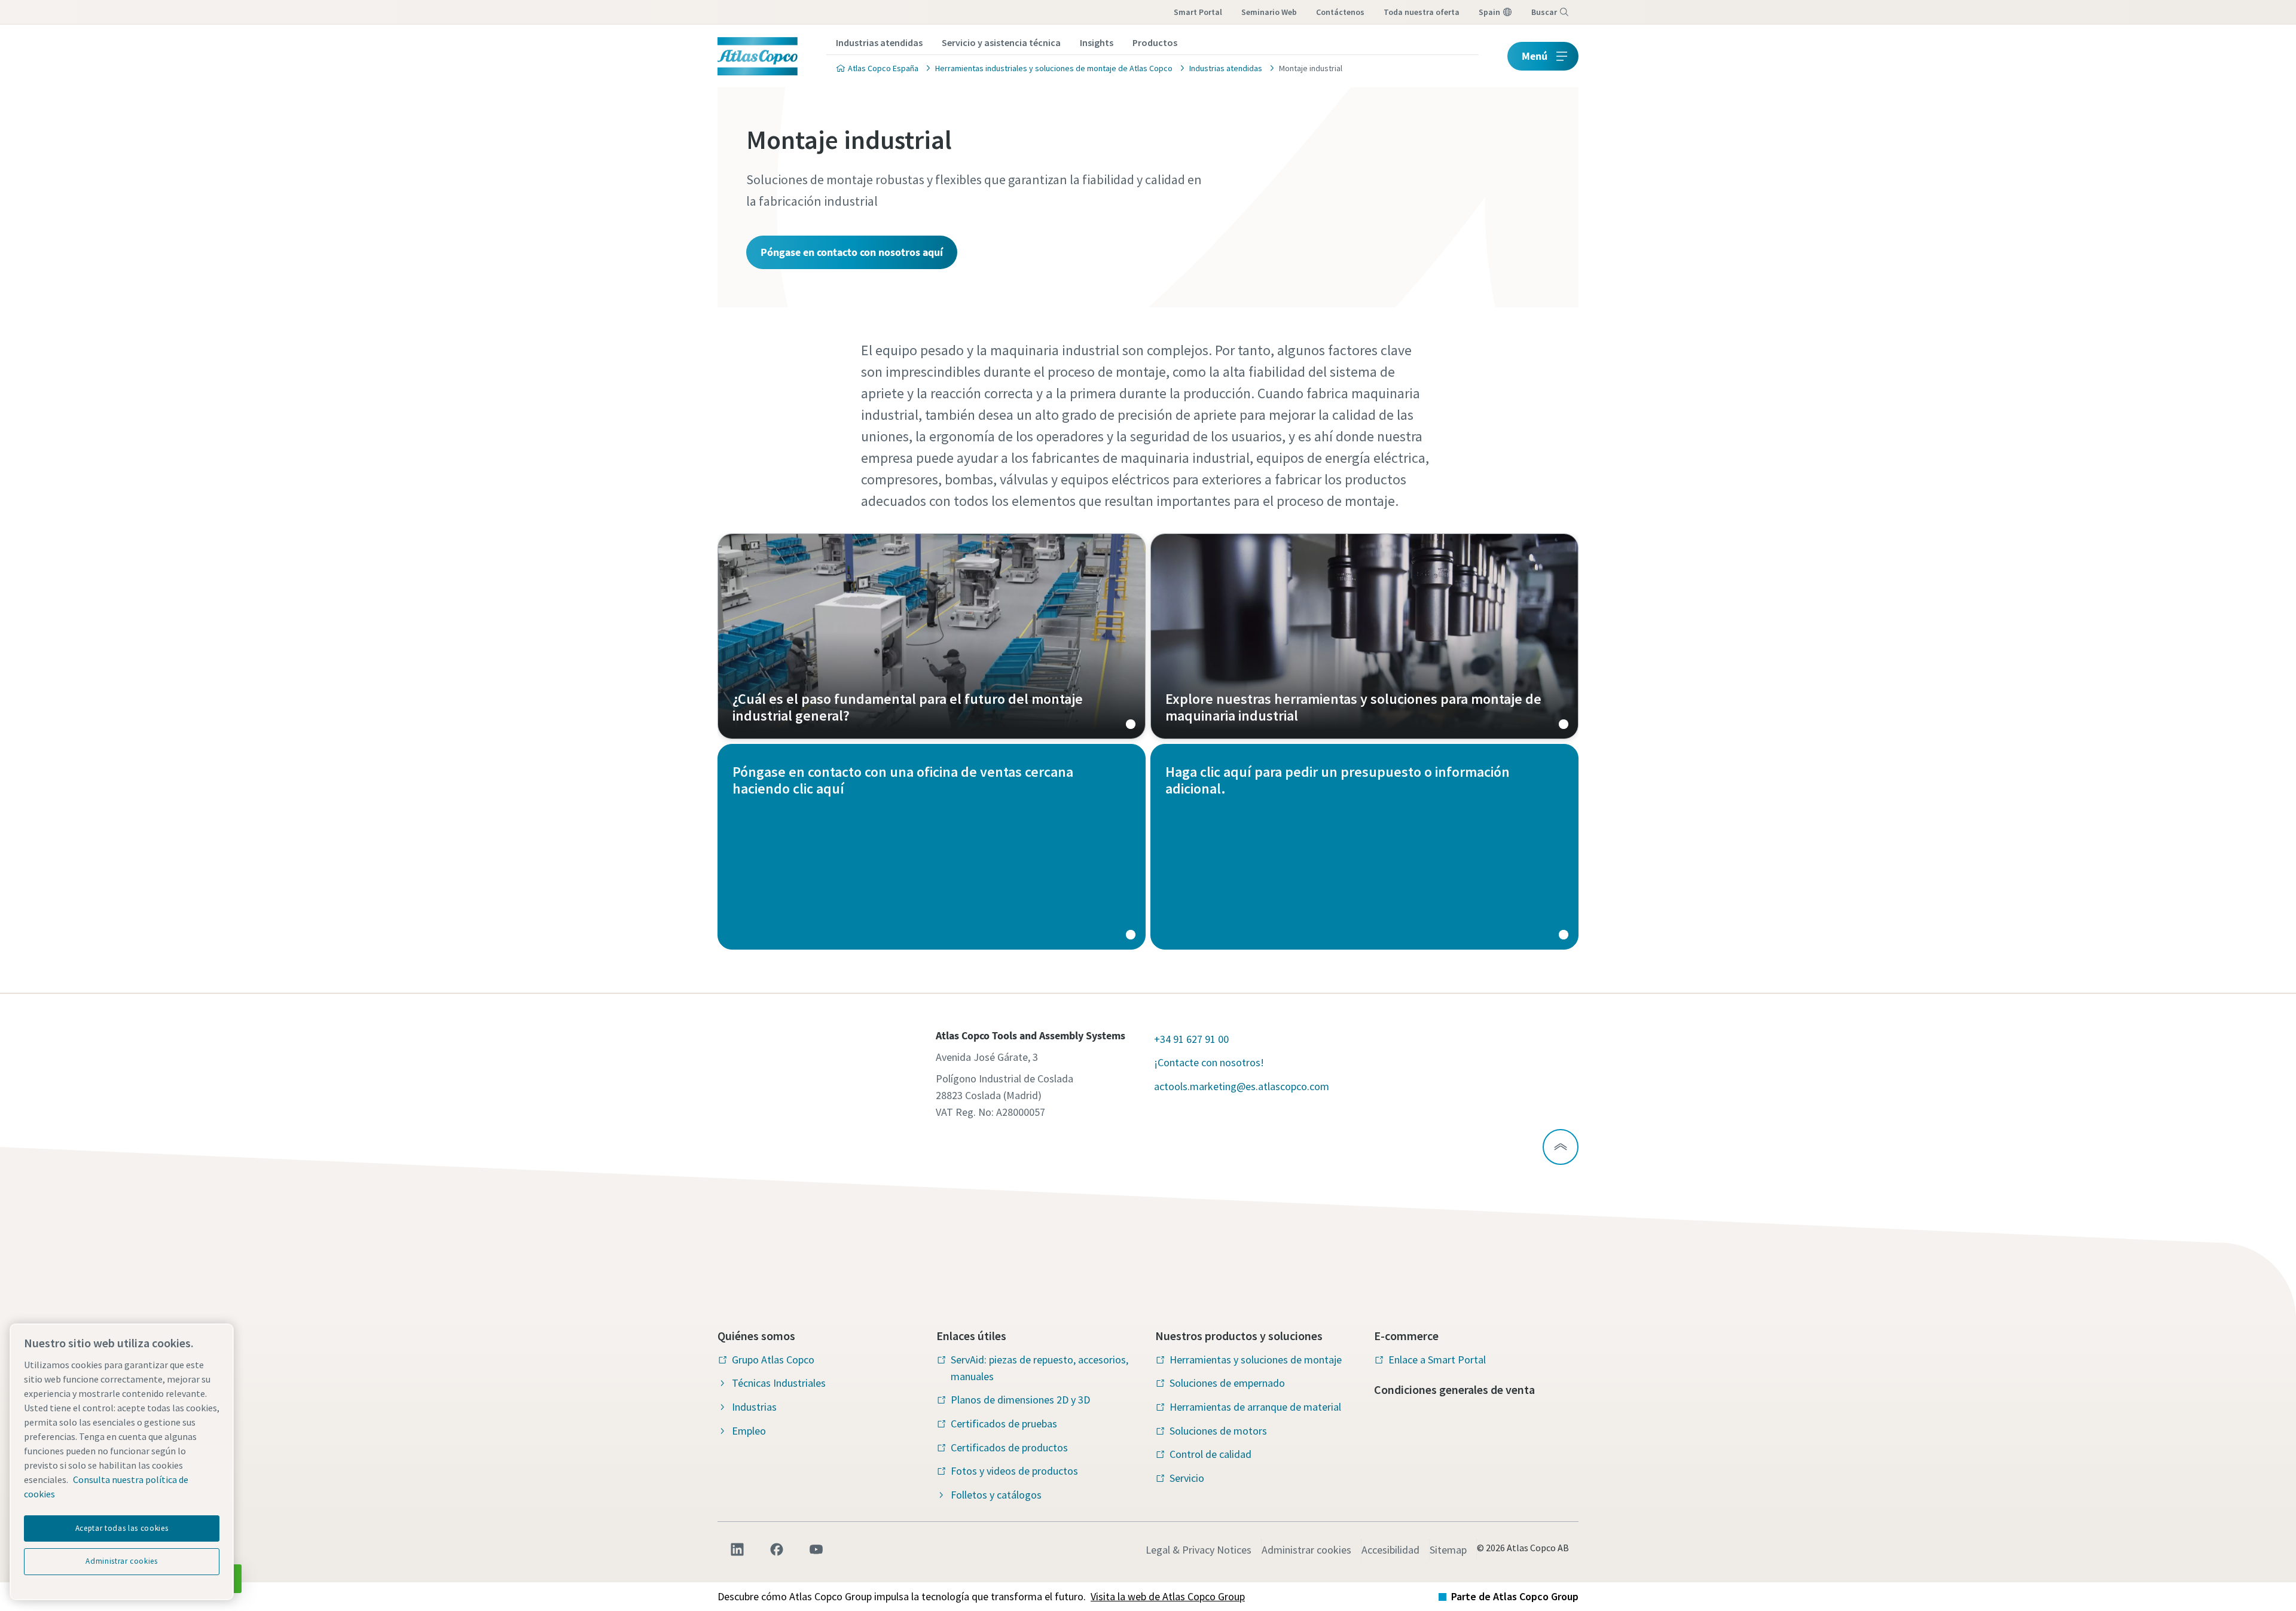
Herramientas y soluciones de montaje (1256, 1360)
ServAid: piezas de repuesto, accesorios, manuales (1039, 1368)
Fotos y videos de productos (1014, 1471)
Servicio (1187, 1478)
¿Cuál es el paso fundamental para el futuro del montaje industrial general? (932, 636)
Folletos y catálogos (996, 1495)
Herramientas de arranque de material (1255, 1407)
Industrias (754, 1407)
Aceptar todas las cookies (122, 1528)
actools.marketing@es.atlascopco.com (1242, 1086)
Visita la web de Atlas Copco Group (1168, 1596)
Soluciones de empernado (1227, 1383)
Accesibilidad (1390, 1550)
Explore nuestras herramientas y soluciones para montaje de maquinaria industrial (1364, 636)
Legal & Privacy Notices (1199, 1550)
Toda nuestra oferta (1422, 12)
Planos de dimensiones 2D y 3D (1020, 1400)
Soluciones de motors (1218, 1431)
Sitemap (1448, 1550)
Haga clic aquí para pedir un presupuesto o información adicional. (1364, 847)
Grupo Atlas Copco (773, 1360)
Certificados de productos (1009, 1447)
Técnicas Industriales (779, 1383)
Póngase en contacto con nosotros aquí (852, 252)
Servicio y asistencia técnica (1001, 42)
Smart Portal (1198, 12)
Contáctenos (1340, 12)
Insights (1097, 42)
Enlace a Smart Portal (1437, 1360)
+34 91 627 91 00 (1191, 1039)
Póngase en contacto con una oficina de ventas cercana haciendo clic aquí (932, 847)
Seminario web (1269, 12)
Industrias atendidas (879, 42)
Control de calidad (1210, 1454)
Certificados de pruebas (1004, 1424)
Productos (1155, 42)
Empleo (749, 1431)
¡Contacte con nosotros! (1209, 1062)
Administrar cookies (1306, 1550)
